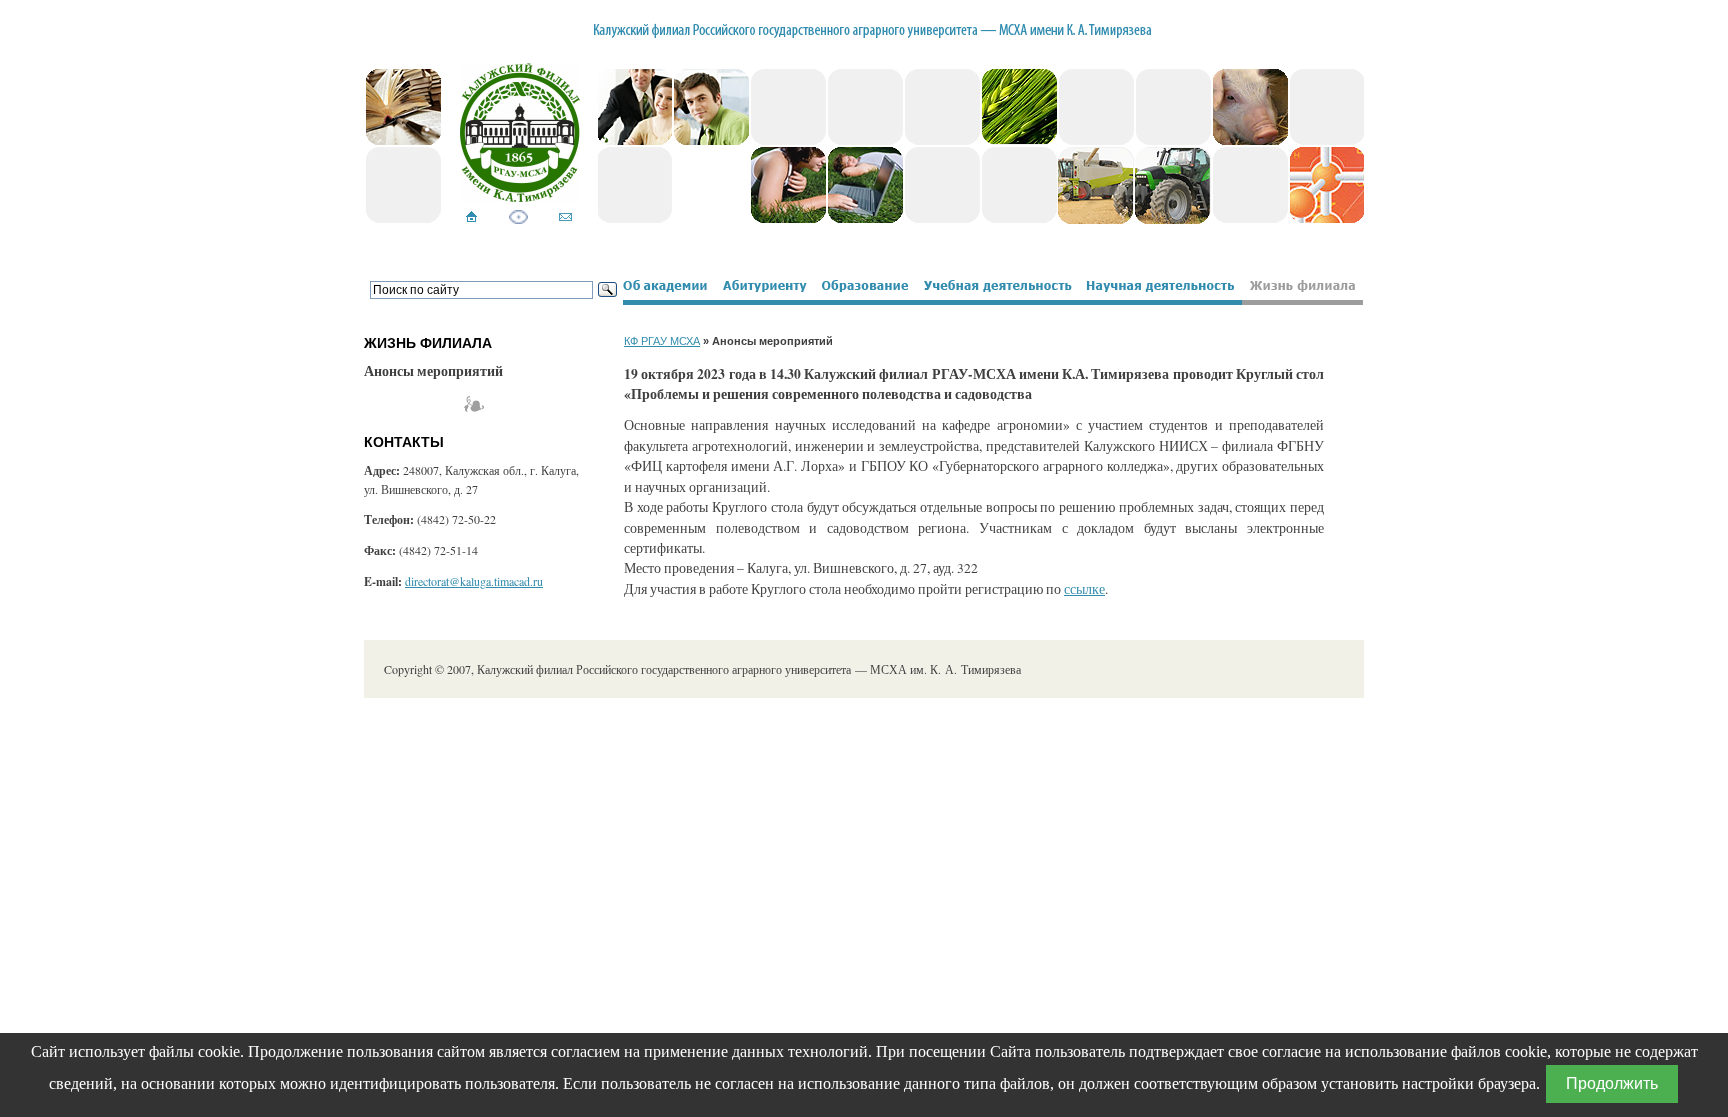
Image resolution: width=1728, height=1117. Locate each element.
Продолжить (1612, 1083)
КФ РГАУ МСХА (662, 341)
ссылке (1084, 589)
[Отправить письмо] (565, 218)
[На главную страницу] (471, 218)
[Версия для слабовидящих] (518, 218)
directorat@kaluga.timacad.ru (474, 581)
